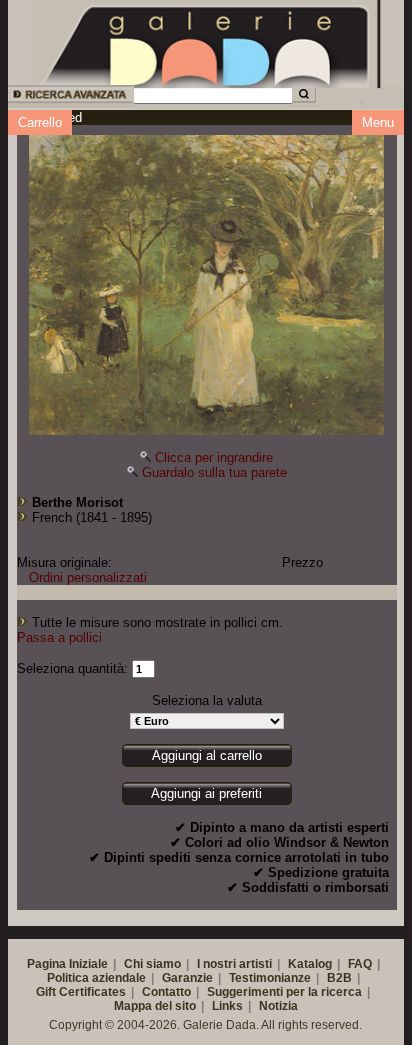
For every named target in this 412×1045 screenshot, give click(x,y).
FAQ (360, 964)
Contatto (166, 992)
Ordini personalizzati (88, 577)
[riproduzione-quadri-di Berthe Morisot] (206, 280)
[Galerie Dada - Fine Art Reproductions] (206, 43)
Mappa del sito (155, 1006)
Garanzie (187, 978)
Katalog (310, 964)
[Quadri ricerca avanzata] (69, 97)
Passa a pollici (59, 637)
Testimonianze (270, 978)
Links (227, 1006)
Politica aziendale (96, 978)
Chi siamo (152, 964)
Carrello (40, 122)
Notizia (278, 1006)
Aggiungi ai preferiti (206, 793)
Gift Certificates (81, 992)
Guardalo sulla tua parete (214, 472)
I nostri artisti (234, 964)
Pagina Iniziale (67, 964)
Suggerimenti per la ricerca (284, 992)
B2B (339, 978)
